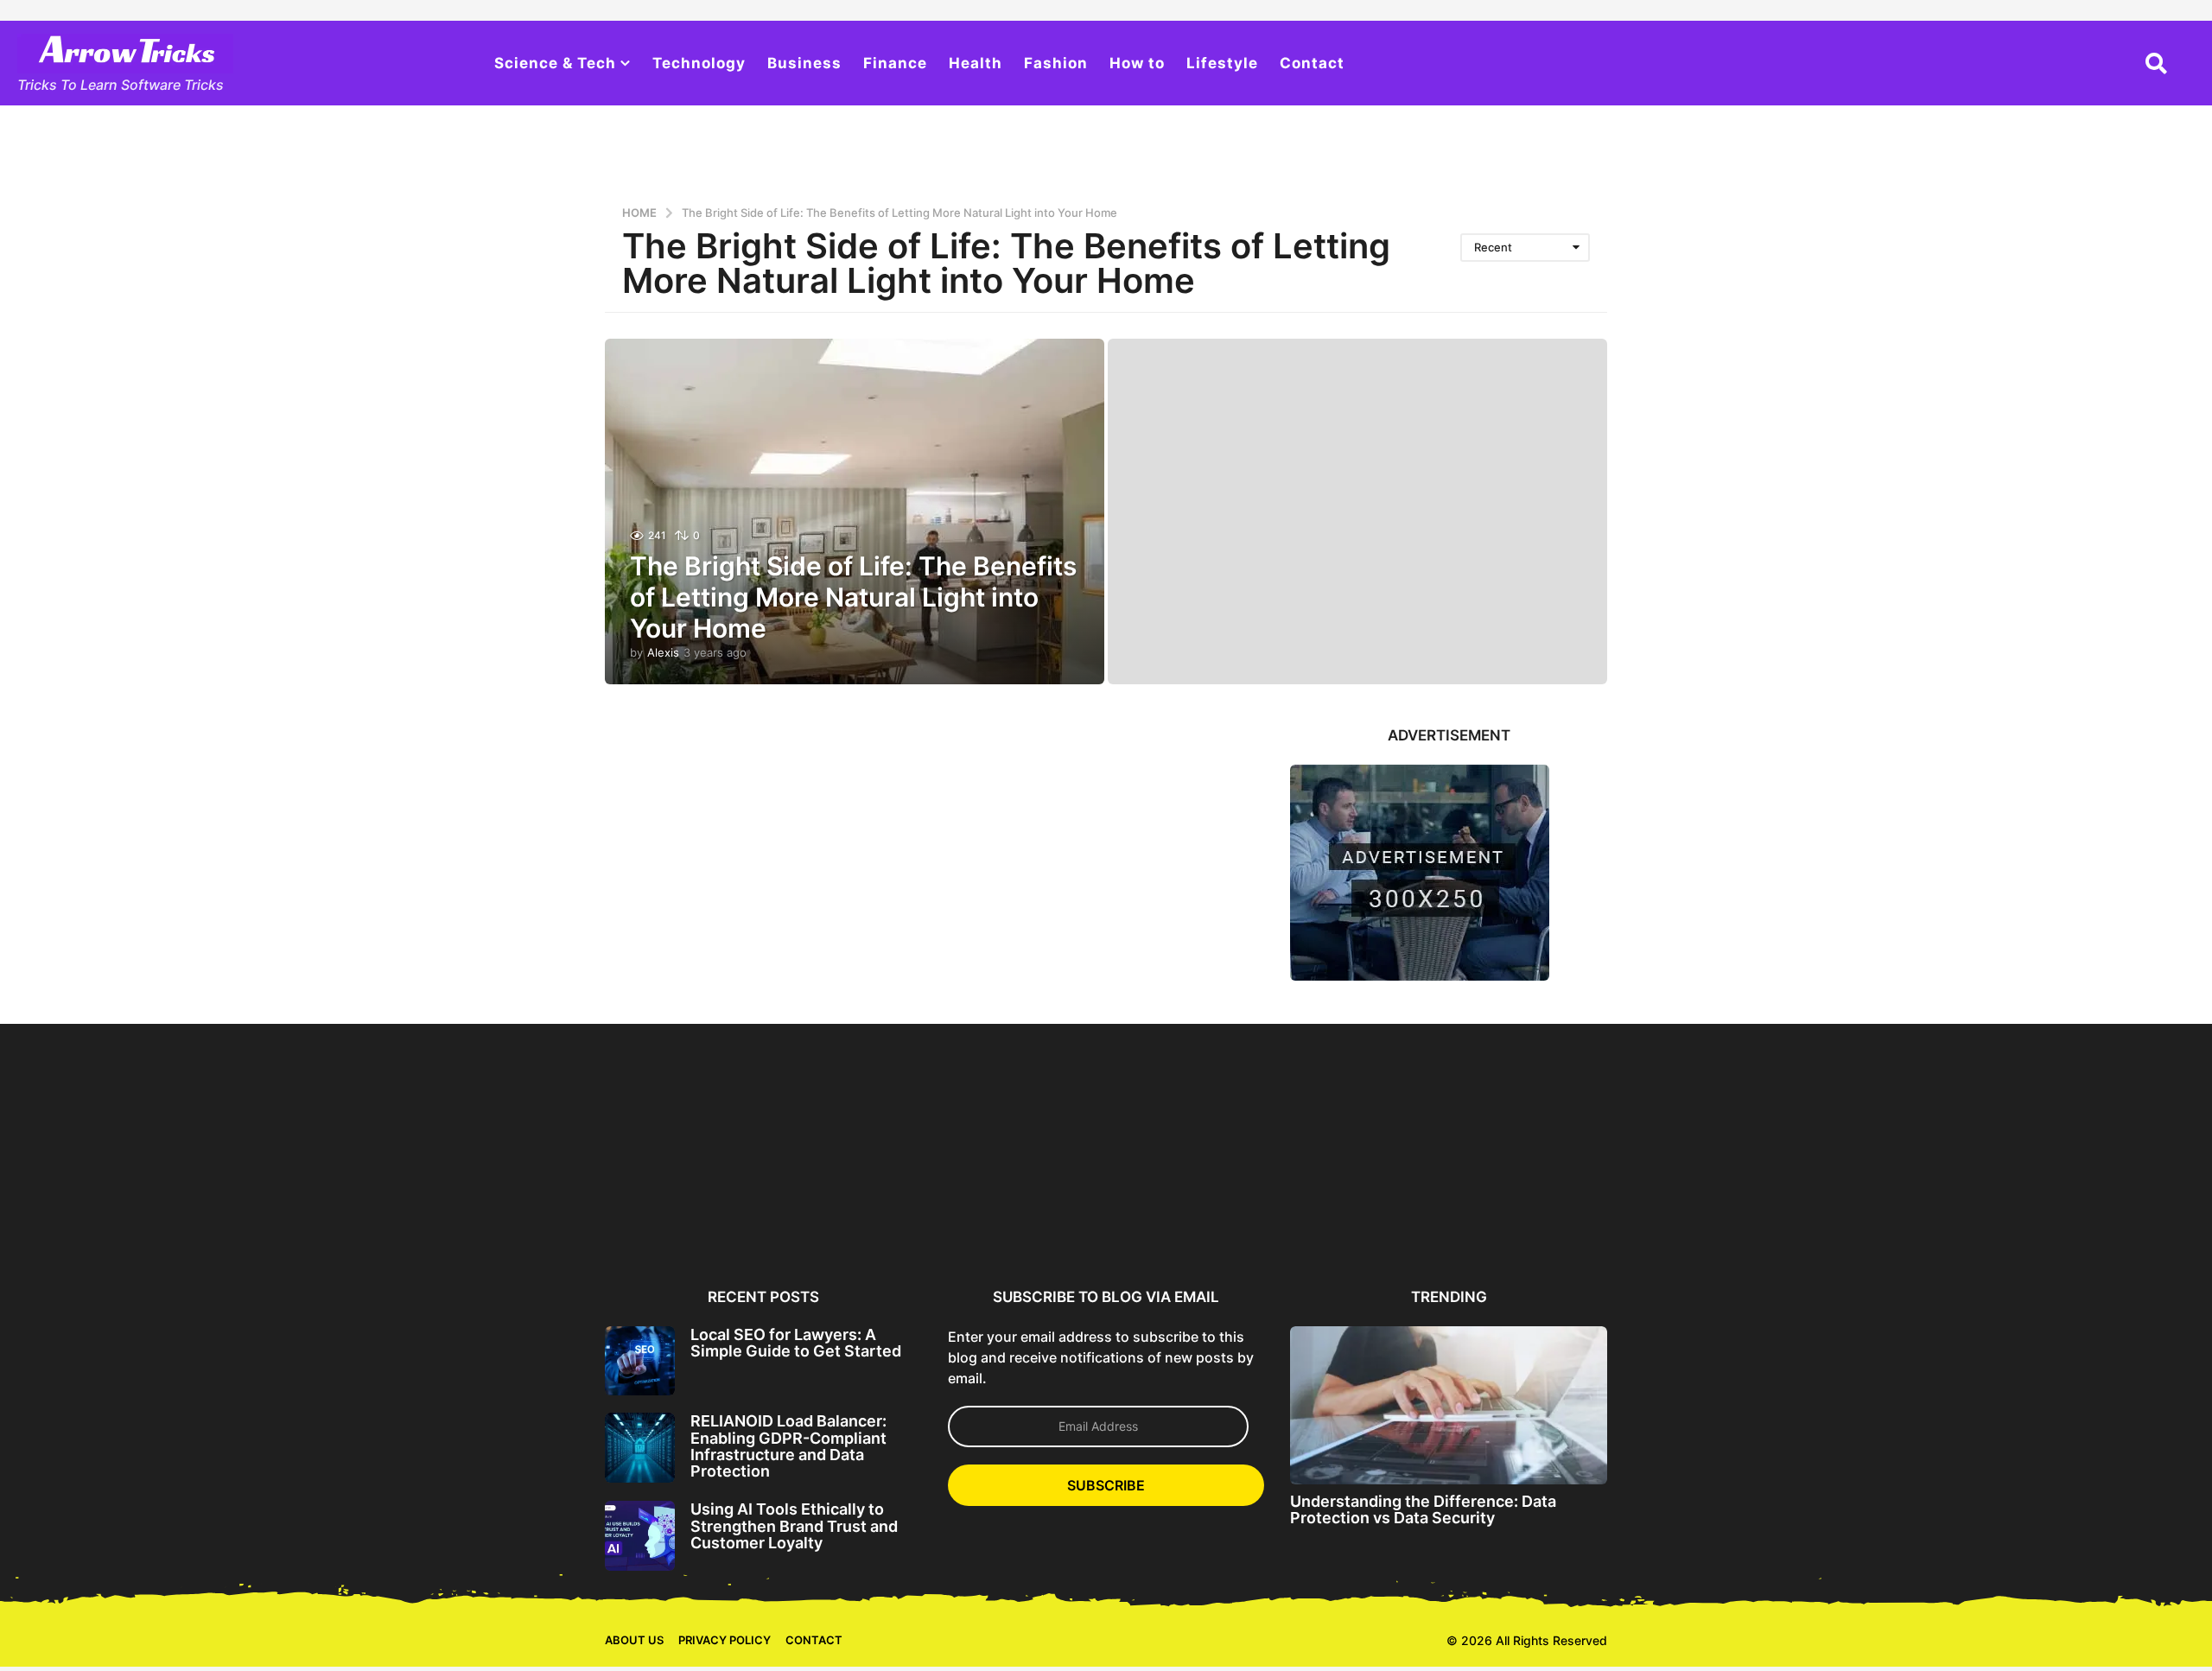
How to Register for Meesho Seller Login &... (354, 1213)
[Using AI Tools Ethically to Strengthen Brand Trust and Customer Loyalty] (640, 1536)
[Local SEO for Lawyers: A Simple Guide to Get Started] (640, 1361)
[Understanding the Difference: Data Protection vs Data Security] (1449, 1405)
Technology (699, 63)
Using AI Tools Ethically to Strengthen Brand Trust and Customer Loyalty (794, 1526)
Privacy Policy (725, 1640)
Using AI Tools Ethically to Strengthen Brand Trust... (1024, 1213)
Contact (1312, 63)
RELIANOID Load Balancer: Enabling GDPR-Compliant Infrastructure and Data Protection (788, 1446)
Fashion (1056, 63)
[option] (689, 1151)
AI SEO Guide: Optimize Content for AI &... (1192, 1213)
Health (976, 63)
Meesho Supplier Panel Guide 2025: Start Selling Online (521, 1220)
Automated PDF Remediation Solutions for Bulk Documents (1359, 1220)
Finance (895, 63)
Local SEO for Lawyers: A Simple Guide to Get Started (796, 1343)
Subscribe (1106, 1485)
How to (1137, 63)
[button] (2156, 63)
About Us (634, 1640)
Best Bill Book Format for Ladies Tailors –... (186, 1213)
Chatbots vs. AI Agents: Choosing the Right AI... (2030, 1213)
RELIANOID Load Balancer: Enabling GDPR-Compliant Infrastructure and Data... (857, 1220)
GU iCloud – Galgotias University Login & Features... (1862, 1220)
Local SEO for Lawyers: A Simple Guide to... (689, 1213)
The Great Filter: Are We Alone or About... (1527, 1213)
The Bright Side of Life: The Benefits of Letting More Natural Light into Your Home (853, 597)
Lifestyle (1222, 63)
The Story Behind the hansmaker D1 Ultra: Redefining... (1694, 1220)
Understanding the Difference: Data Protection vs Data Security (1423, 1509)
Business (804, 63)
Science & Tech (555, 63)
